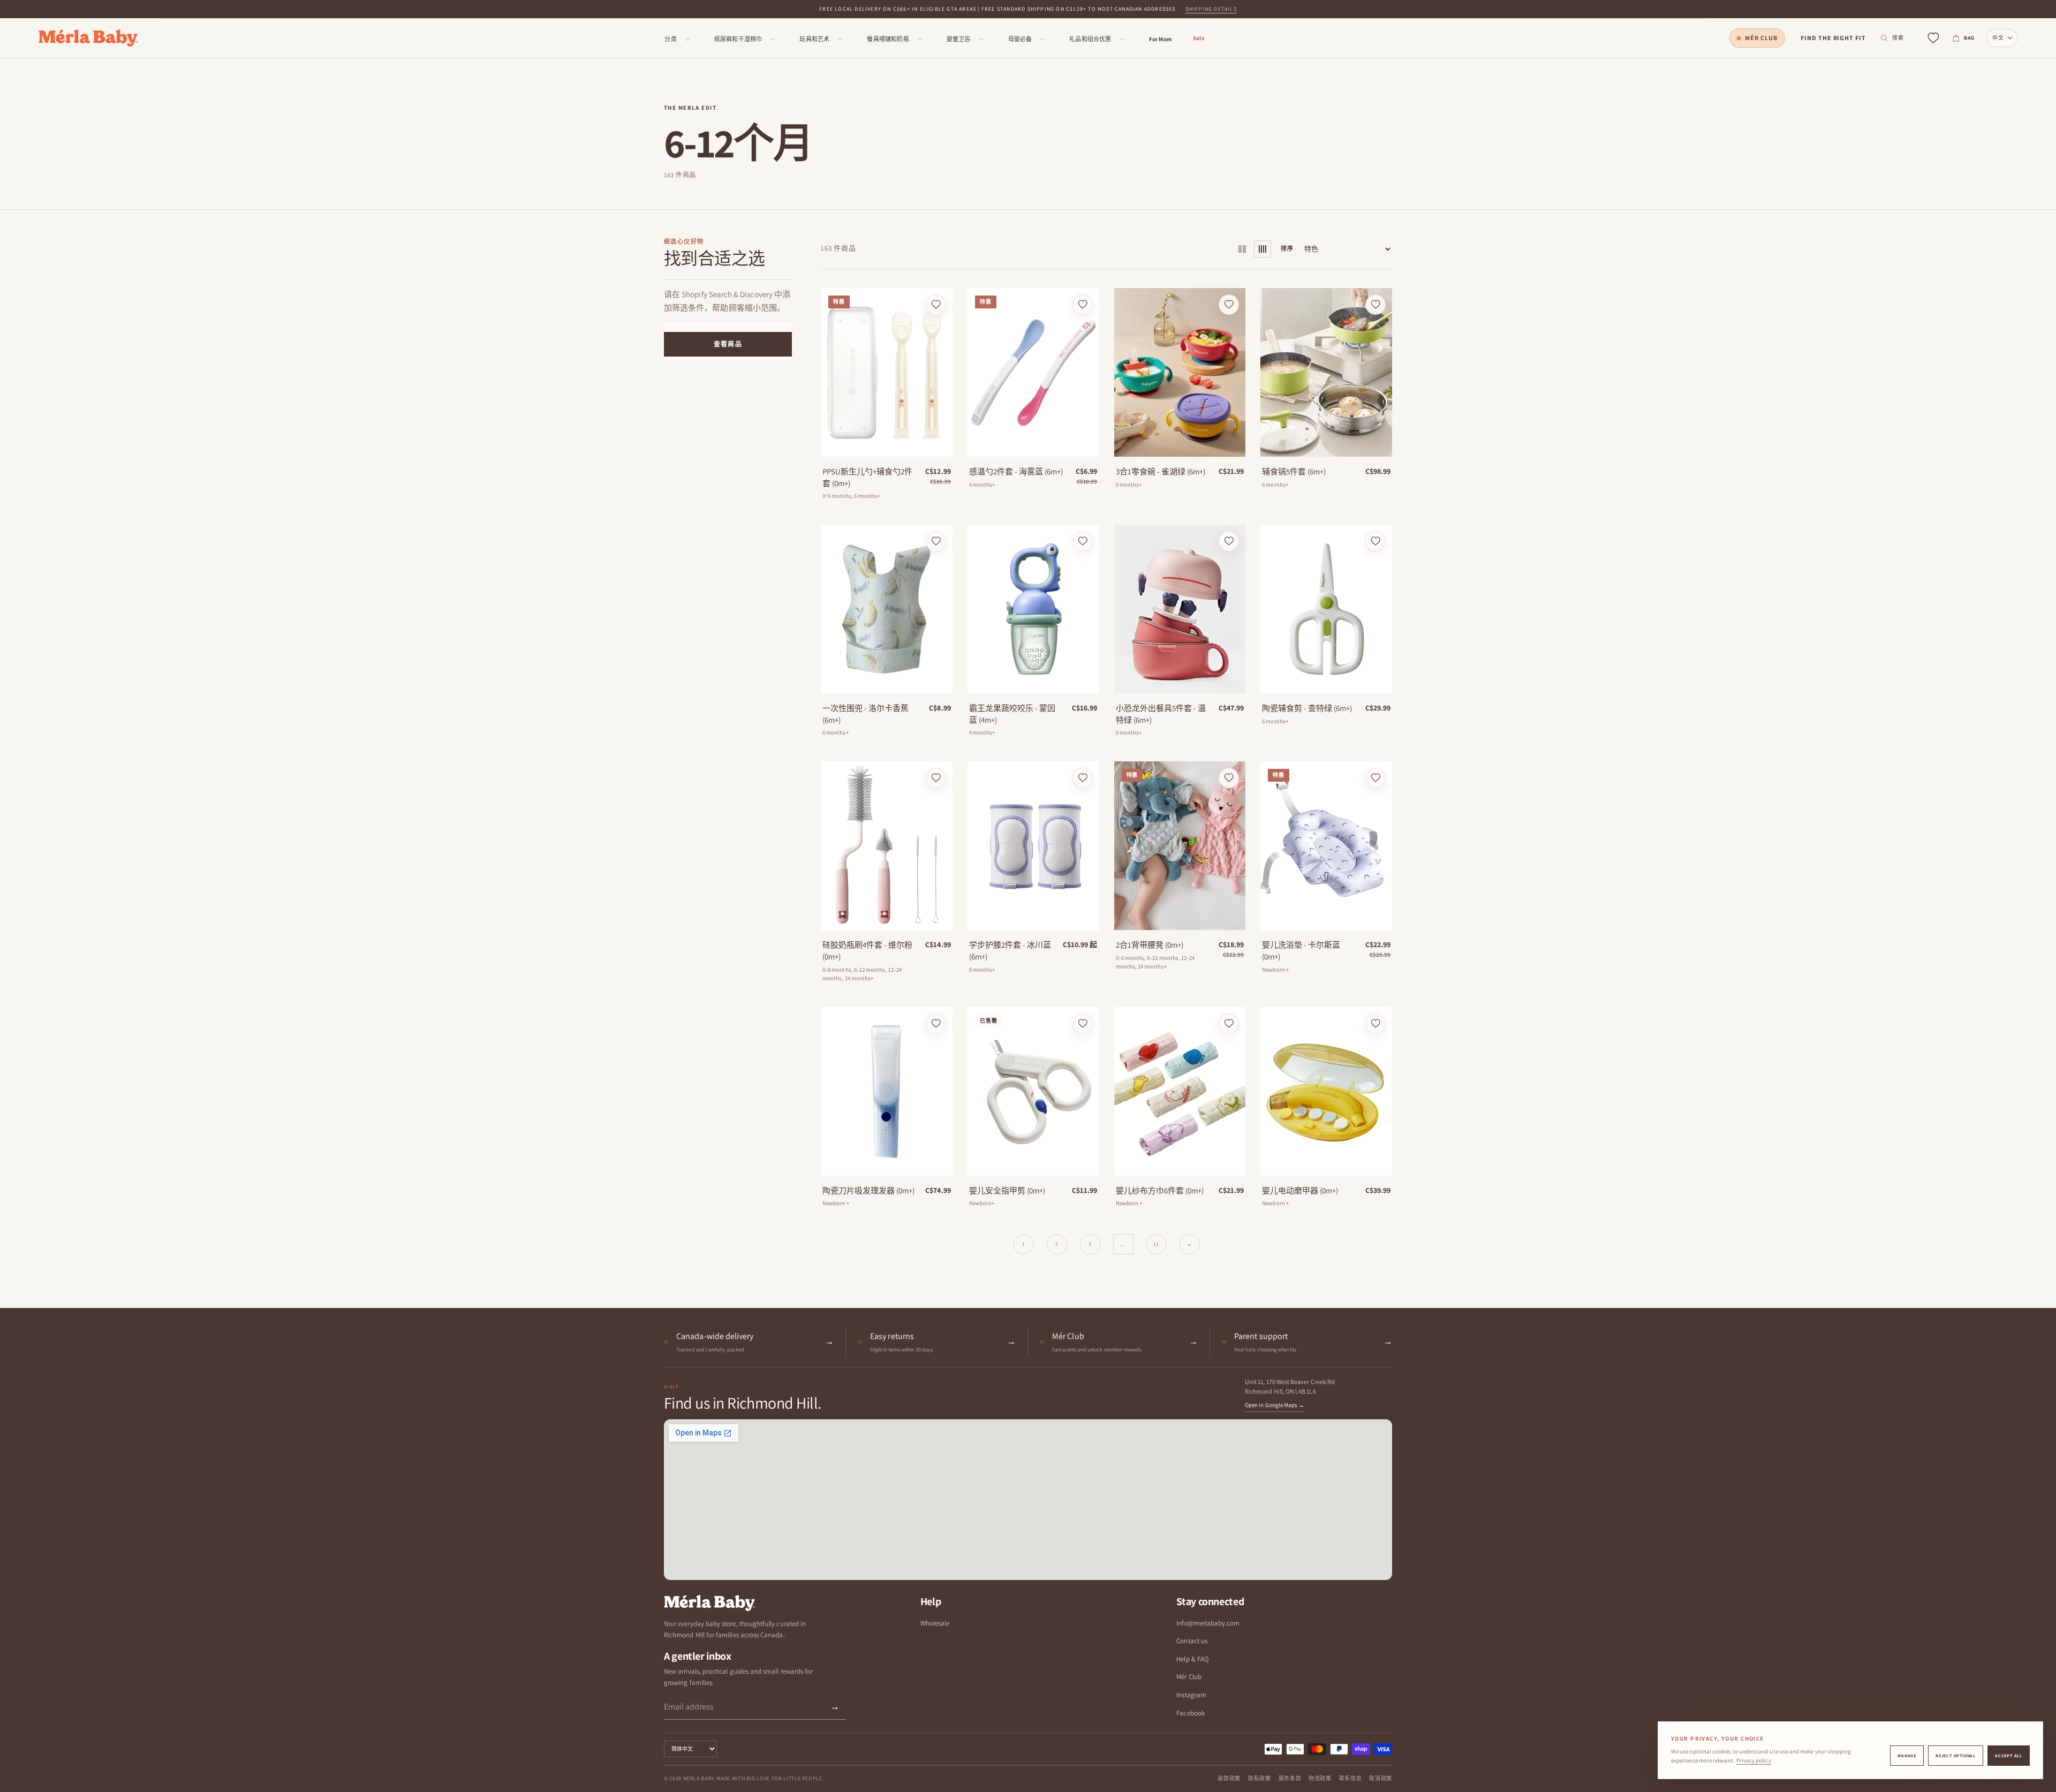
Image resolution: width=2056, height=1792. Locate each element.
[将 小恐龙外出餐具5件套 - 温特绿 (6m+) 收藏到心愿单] (1229, 541)
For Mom (1160, 39)
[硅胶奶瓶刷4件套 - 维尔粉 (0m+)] (887, 846)
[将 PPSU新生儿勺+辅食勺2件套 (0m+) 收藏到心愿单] (936, 305)
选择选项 (1033, 445)
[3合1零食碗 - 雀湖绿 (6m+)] (1180, 372)
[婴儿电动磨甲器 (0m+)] (1326, 1091)
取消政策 (1381, 1778)
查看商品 (728, 344)
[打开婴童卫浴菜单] (981, 39)
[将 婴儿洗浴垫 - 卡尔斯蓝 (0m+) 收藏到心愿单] (1375, 778)
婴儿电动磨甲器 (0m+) (1300, 1190)
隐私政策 (1260, 1778)
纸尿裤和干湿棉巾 (738, 39)
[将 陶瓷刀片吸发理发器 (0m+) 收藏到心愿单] (936, 1024)
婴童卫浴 (959, 39)
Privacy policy (1754, 1760)
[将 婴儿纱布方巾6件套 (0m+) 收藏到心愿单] (1229, 1024)
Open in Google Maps (1275, 1405)
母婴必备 (1020, 39)
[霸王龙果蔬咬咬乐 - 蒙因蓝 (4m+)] (1033, 609)
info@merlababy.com (1208, 1623)
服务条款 (1290, 1778)
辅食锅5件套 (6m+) (1294, 471)
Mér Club (1761, 38)
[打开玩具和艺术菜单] (840, 39)
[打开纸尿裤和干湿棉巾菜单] (773, 39)
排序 (1287, 248)
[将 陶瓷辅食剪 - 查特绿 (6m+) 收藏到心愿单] (1375, 541)
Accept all (2009, 1756)
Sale (1199, 38)
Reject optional (1956, 1756)
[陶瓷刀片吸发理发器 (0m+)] (887, 1091)
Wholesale (935, 1623)
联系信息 (1351, 1778)
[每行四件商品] (1263, 249)
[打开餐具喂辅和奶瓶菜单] (920, 39)
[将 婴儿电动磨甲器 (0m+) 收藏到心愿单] (1375, 1024)
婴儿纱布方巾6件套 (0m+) (1160, 1190)
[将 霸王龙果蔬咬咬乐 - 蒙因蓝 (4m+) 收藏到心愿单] (1083, 541)
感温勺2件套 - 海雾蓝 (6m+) (1016, 471)
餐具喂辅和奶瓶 (888, 39)
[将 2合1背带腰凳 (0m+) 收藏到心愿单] (1229, 778)
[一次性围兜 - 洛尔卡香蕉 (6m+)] (887, 609)
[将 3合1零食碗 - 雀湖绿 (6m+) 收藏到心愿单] (1229, 305)
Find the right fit (1833, 38)
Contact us (1192, 1641)
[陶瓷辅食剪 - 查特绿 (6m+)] (1326, 609)
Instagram (1191, 1695)
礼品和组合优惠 (1090, 39)
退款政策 (1229, 1778)
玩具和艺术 (814, 39)
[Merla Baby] (88, 38)
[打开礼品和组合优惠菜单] (1122, 39)
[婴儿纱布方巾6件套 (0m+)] (1180, 1091)
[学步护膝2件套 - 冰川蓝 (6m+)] (1033, 846)
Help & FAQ (1193, 1659)
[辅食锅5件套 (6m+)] (1326, 372)
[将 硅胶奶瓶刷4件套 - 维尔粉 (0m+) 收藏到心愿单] (936, 778)
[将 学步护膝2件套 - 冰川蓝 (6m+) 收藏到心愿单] (1083, 778)
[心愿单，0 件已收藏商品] (1933, 38)
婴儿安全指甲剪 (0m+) (1007, 1190)
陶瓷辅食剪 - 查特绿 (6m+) (1307, 708)
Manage (1907, 1756)
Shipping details (1211, 9)
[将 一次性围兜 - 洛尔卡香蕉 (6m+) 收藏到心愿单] (936, 541)
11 (1156, 1244)
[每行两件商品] (1242, 249)
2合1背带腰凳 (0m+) (1150, 945)
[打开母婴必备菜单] (1042, 39)
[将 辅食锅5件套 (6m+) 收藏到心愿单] (1375, 305)
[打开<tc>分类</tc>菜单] (687, 39)
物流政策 (1320, 1778)
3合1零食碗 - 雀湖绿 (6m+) (1161, 471)
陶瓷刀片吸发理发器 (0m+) (868, 1190)
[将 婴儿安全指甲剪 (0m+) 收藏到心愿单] (1083, 1024)
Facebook (1190, 1713)
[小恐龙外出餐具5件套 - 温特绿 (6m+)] (1180, 609)
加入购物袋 (887, 445)
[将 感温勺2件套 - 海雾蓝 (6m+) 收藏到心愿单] (1083, 305)
